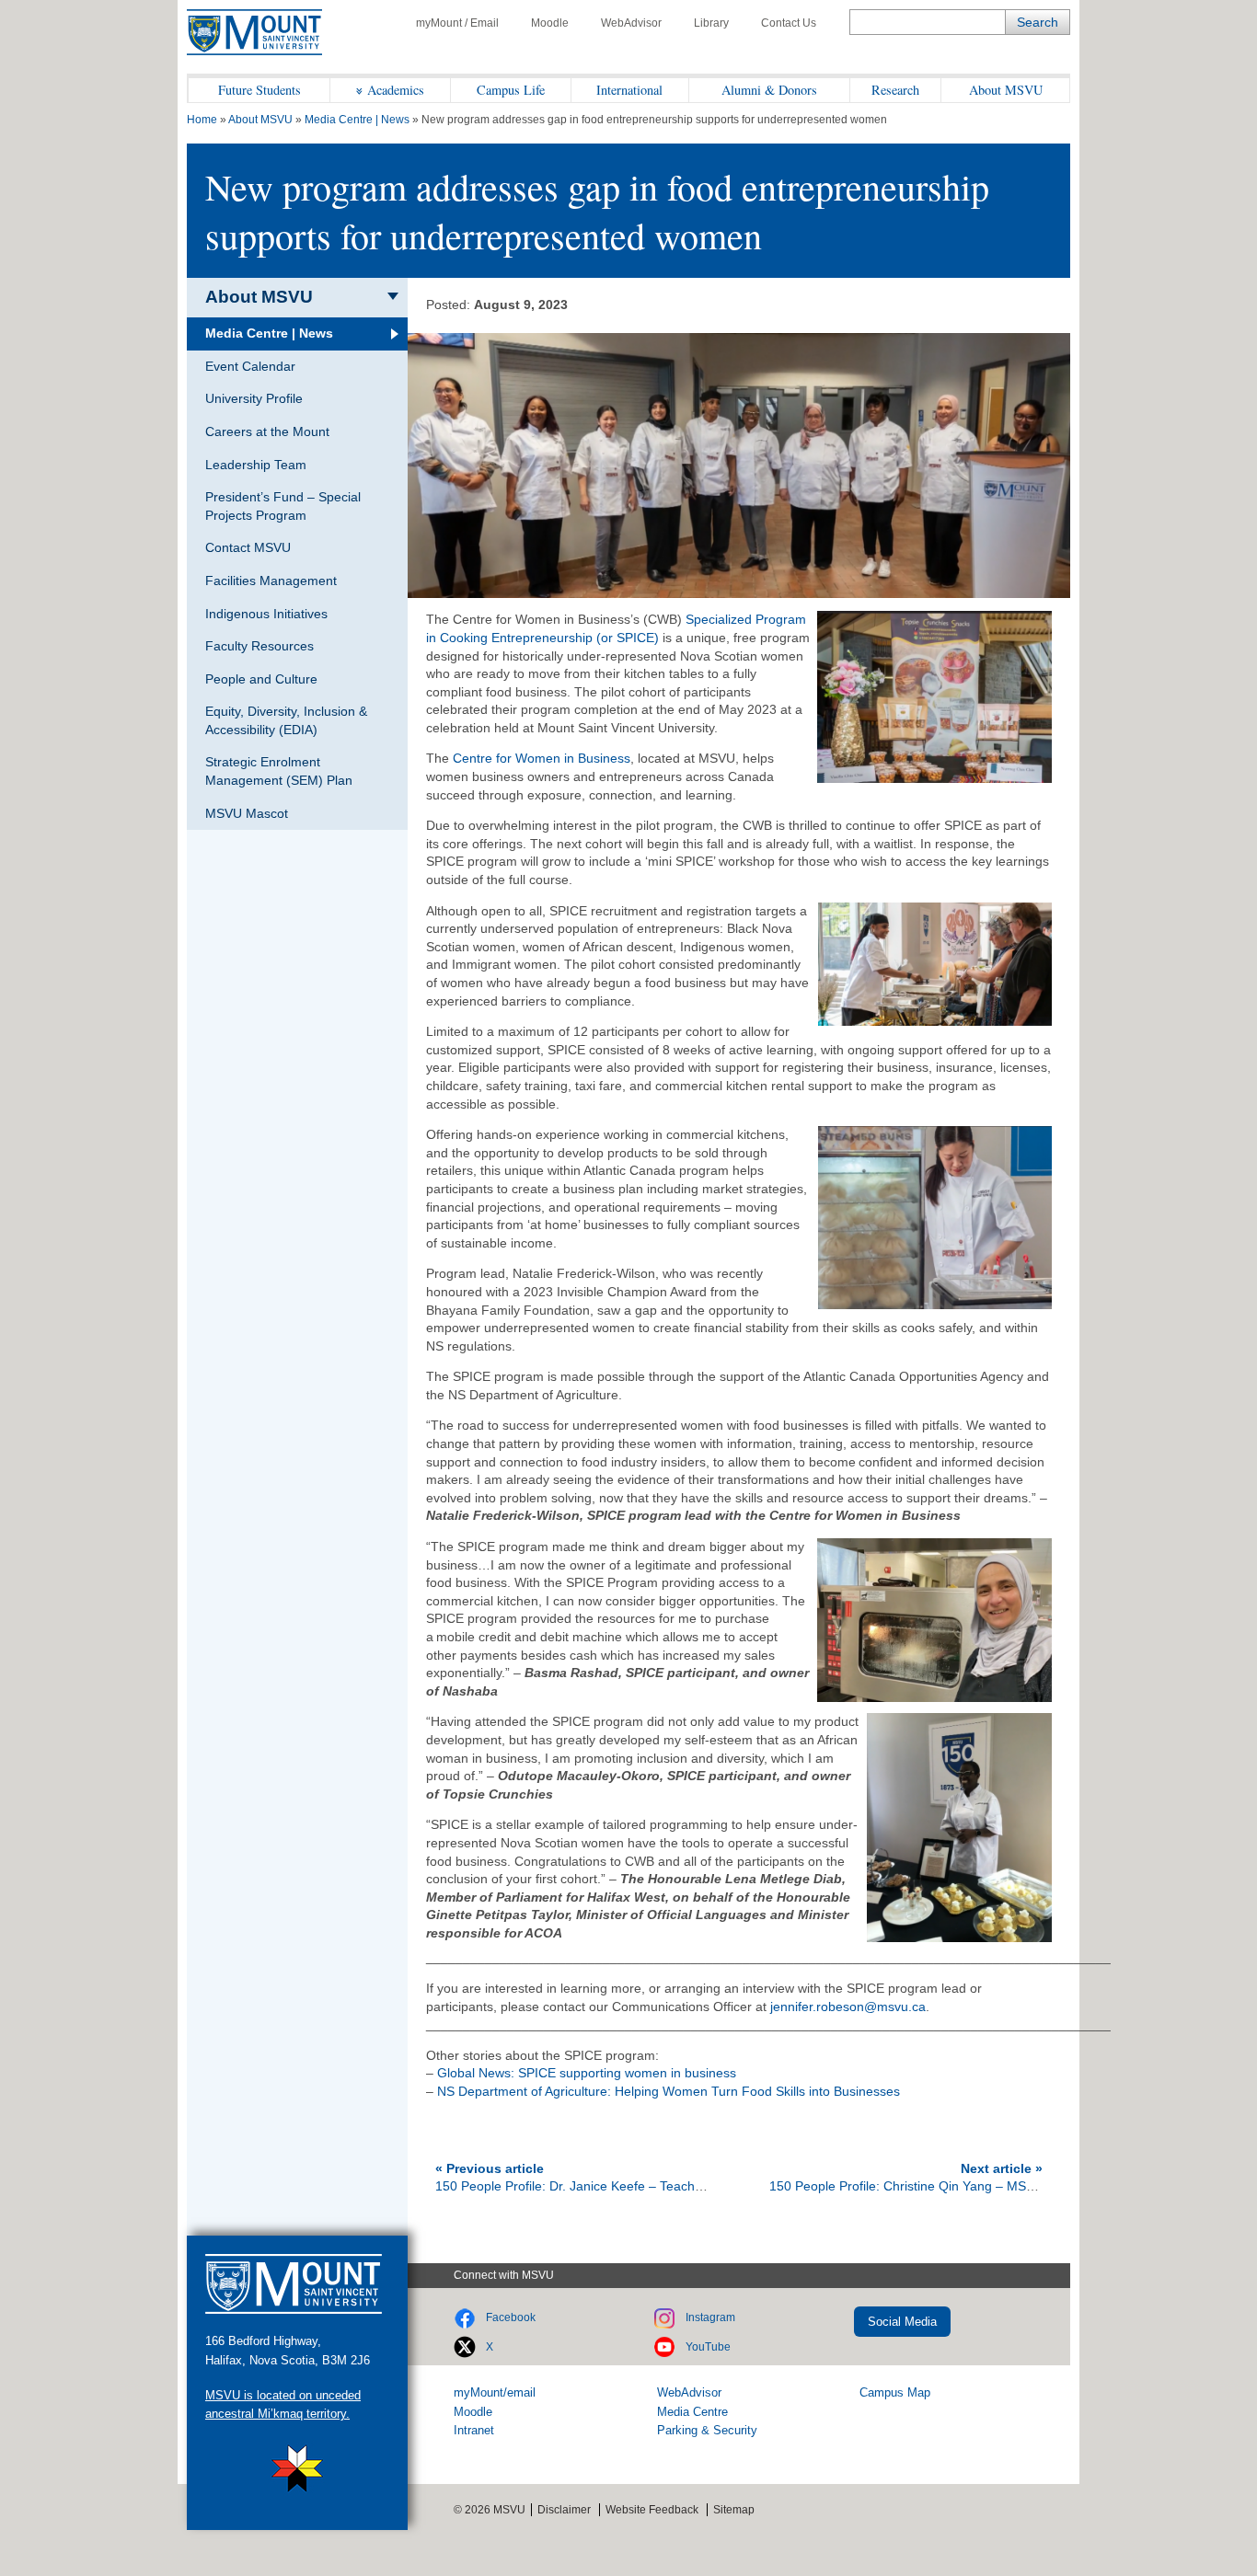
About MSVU (1006, 90)
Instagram (710, 2317)
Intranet (474, 2430)
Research (895, 90)
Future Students (259, 90)
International (629, 90)
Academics (396, 90)
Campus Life (511, 90)
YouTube (708, 2347)
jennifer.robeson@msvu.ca (848, 2007)
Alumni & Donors (769, 90)
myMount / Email (457, 23)
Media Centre (692, 2412)
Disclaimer (564, 2510)
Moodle (550, 23)
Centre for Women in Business (542, 758)
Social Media (902, 2322)
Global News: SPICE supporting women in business (588, 2073)
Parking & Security (707, 2430)
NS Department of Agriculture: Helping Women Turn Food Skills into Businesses (670, 2091)
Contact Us (789, 23)
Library (711, 23)
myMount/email (495, 2392)
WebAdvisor (631, 23)
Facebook (511, 2317)
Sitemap (734, 2510)
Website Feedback (652, 2510)
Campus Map (895, 2392)
